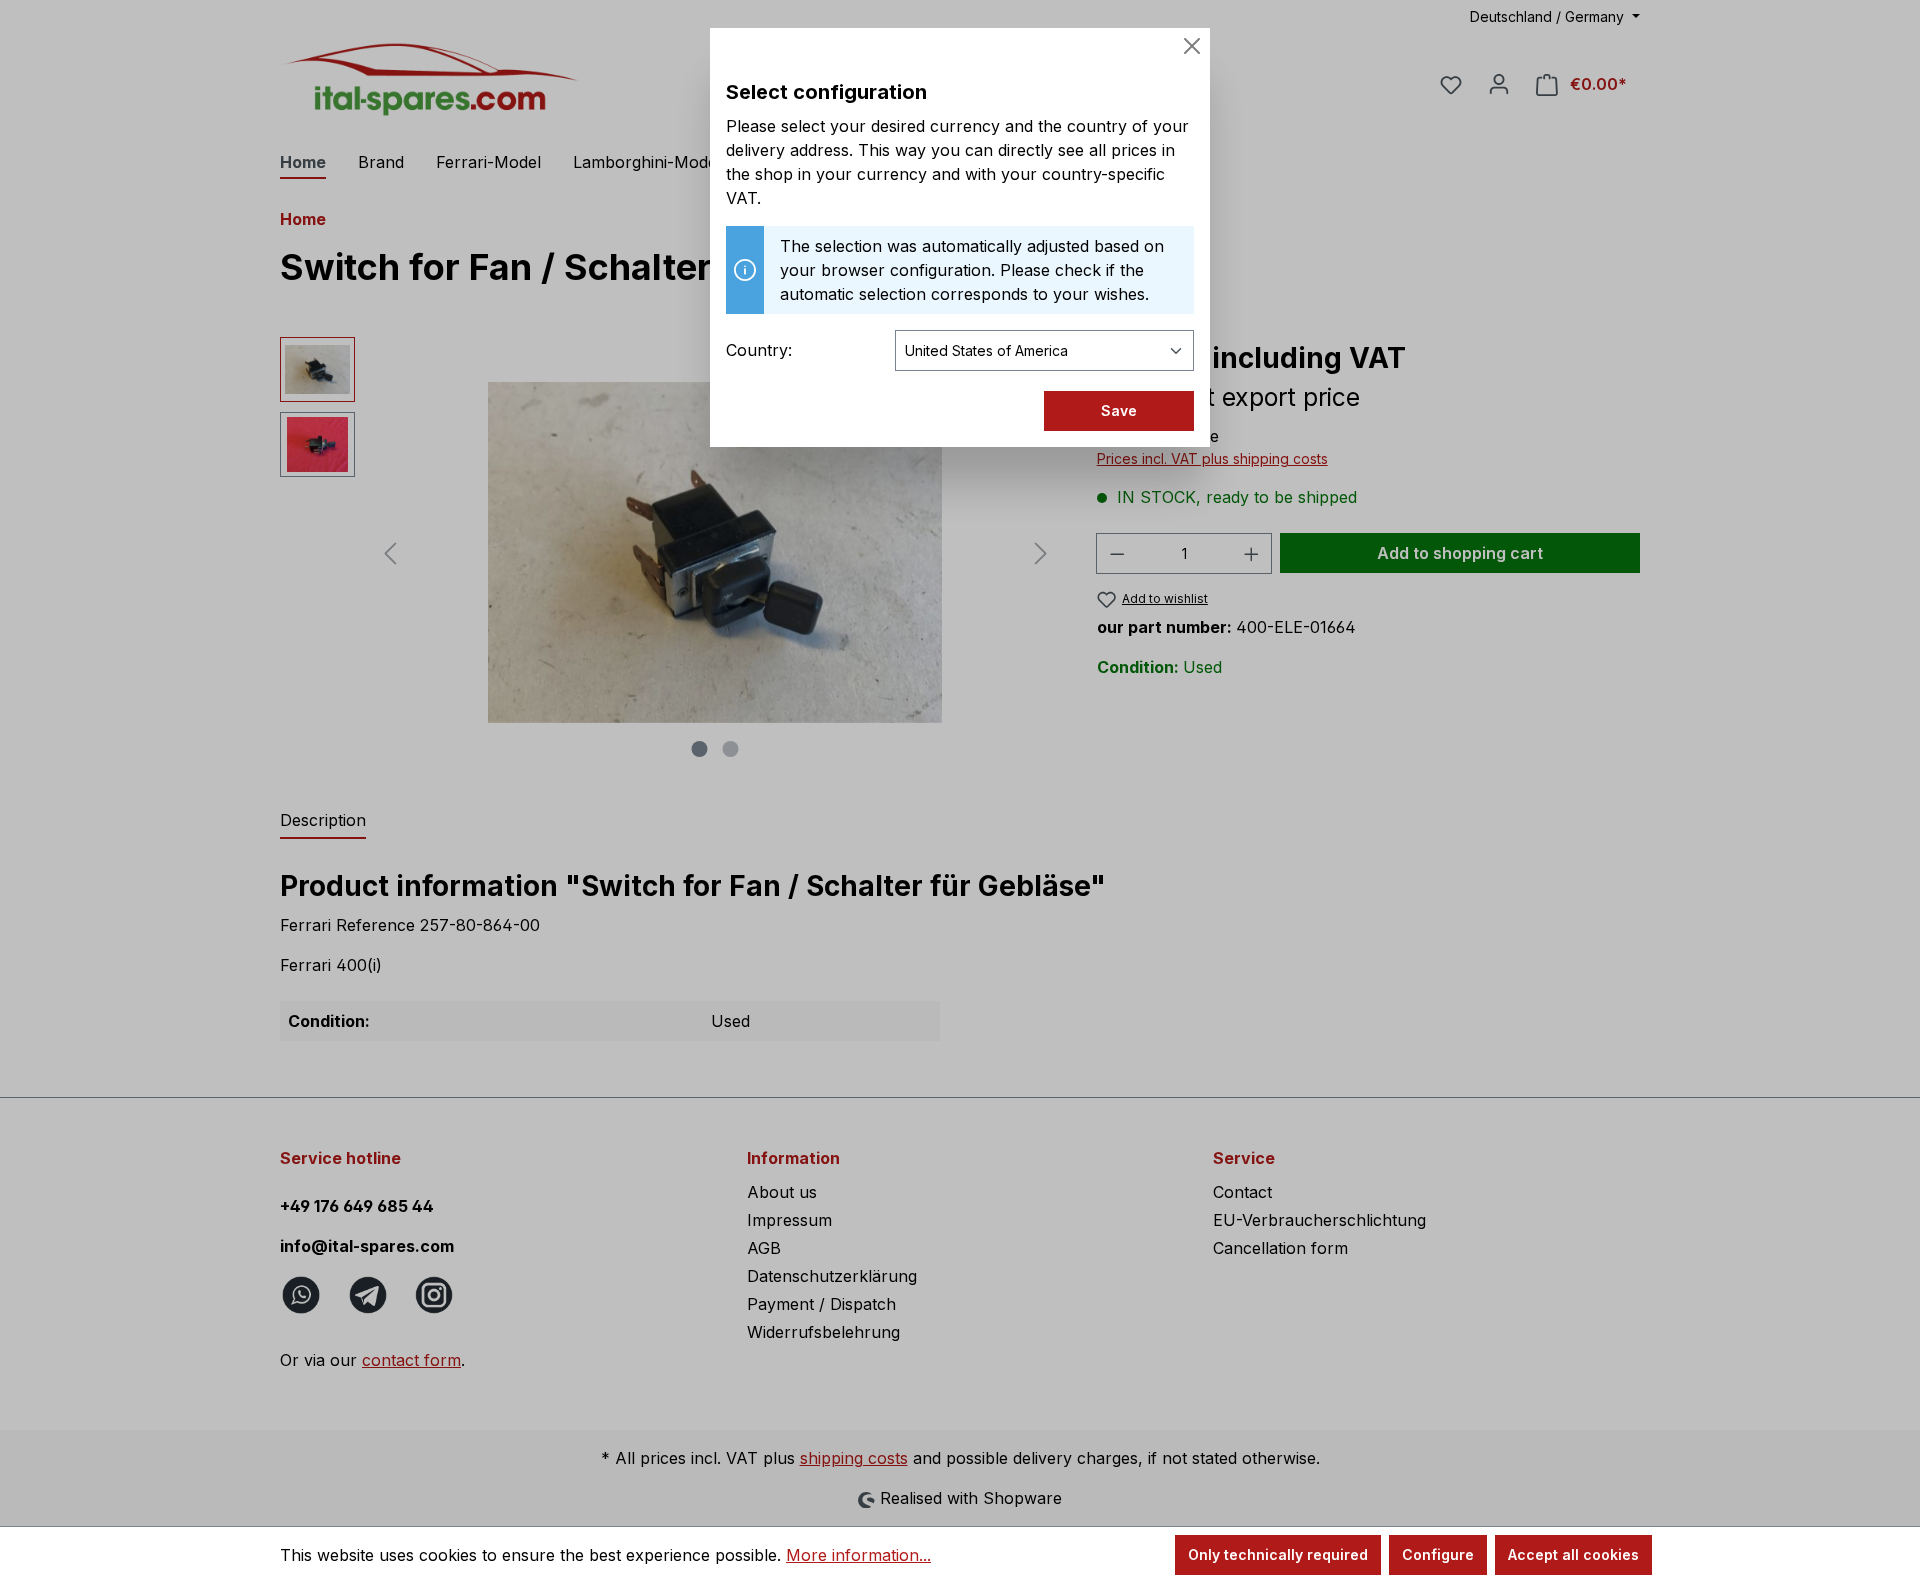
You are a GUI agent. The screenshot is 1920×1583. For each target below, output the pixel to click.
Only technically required (1278, 1554)
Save (1119, 410)
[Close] (1192, 46)
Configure (1438, 1554)
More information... (858, 1555)
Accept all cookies (1573, 1554)
